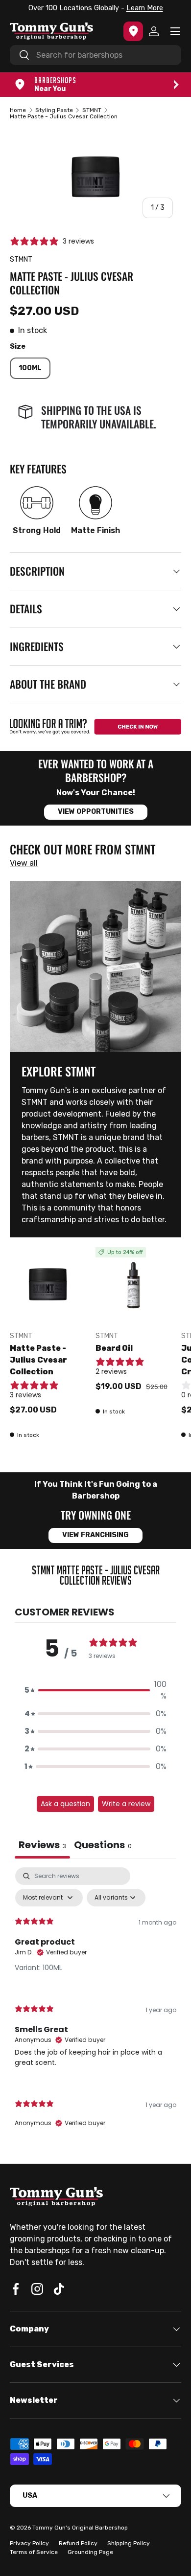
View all (24, 863)
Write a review (126, 1804)
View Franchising (95, 1535)
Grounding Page (90, 2552)
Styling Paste (54, 110)
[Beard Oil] (133, 1285)
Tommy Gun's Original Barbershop (80, 2528)
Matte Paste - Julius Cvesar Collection (38, 1360)
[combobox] (95, 55)
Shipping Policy (129, 2543)
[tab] (103, 1846)
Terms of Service (34, 2552)
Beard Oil (114, 1348)
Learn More (145, 8)
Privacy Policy (29, 2543)
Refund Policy (78, 2543)
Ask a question (65, 1804)
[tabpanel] (95, 2005)
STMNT (92, 110)
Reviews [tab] (42, 1845)
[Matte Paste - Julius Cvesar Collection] (48, 1285)
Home (18, 110)
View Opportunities (96, 812)
